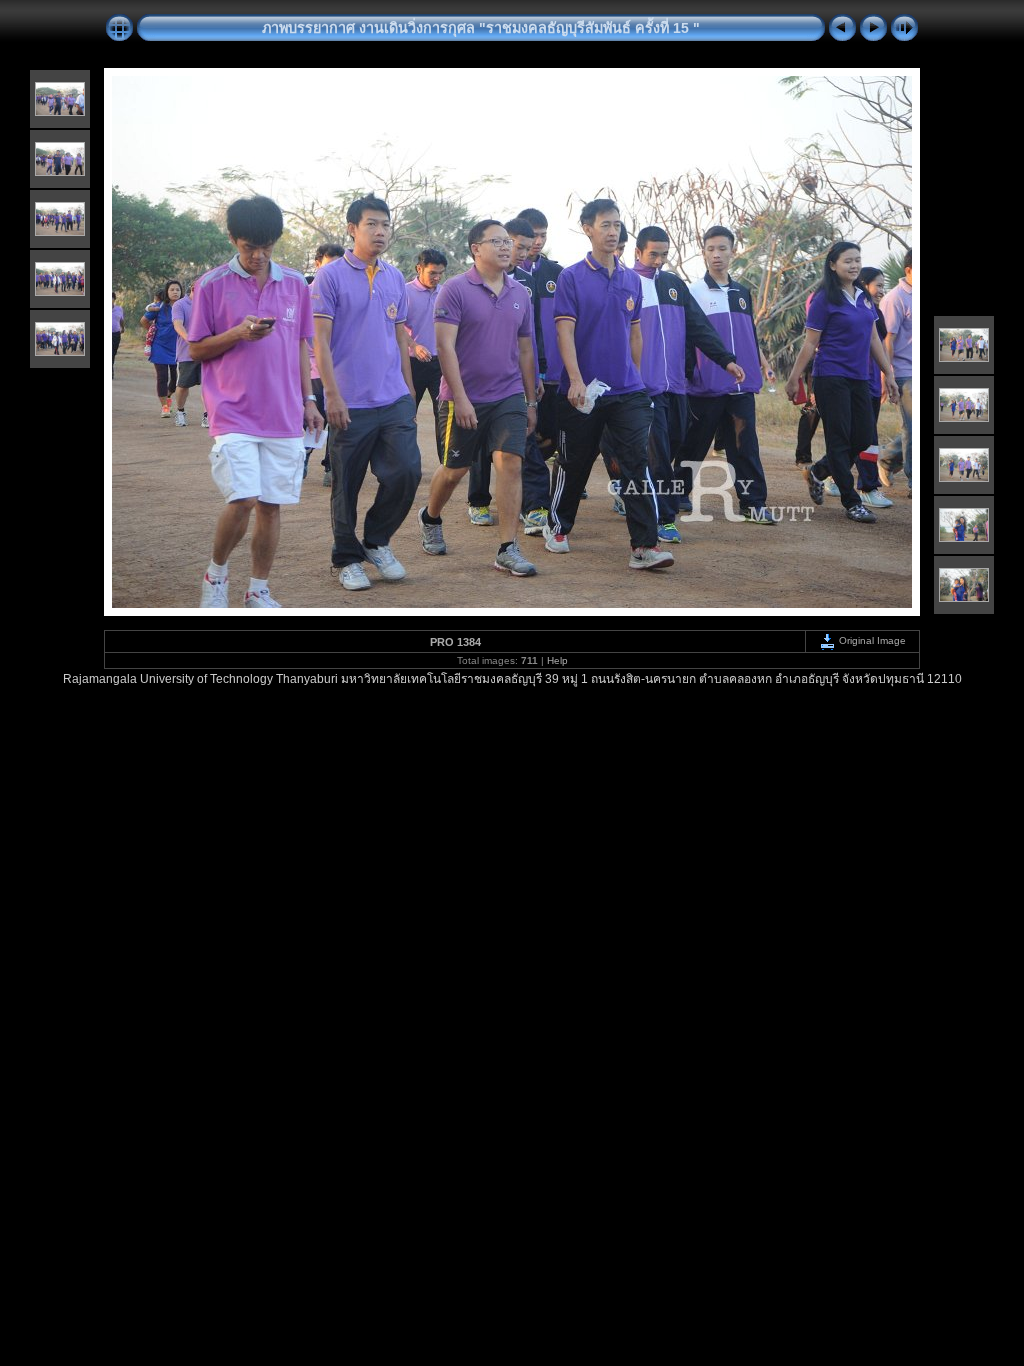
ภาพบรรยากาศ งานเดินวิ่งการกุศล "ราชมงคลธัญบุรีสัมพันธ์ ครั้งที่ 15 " (481, 28)
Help (557, 660)
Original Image (871, 640)
